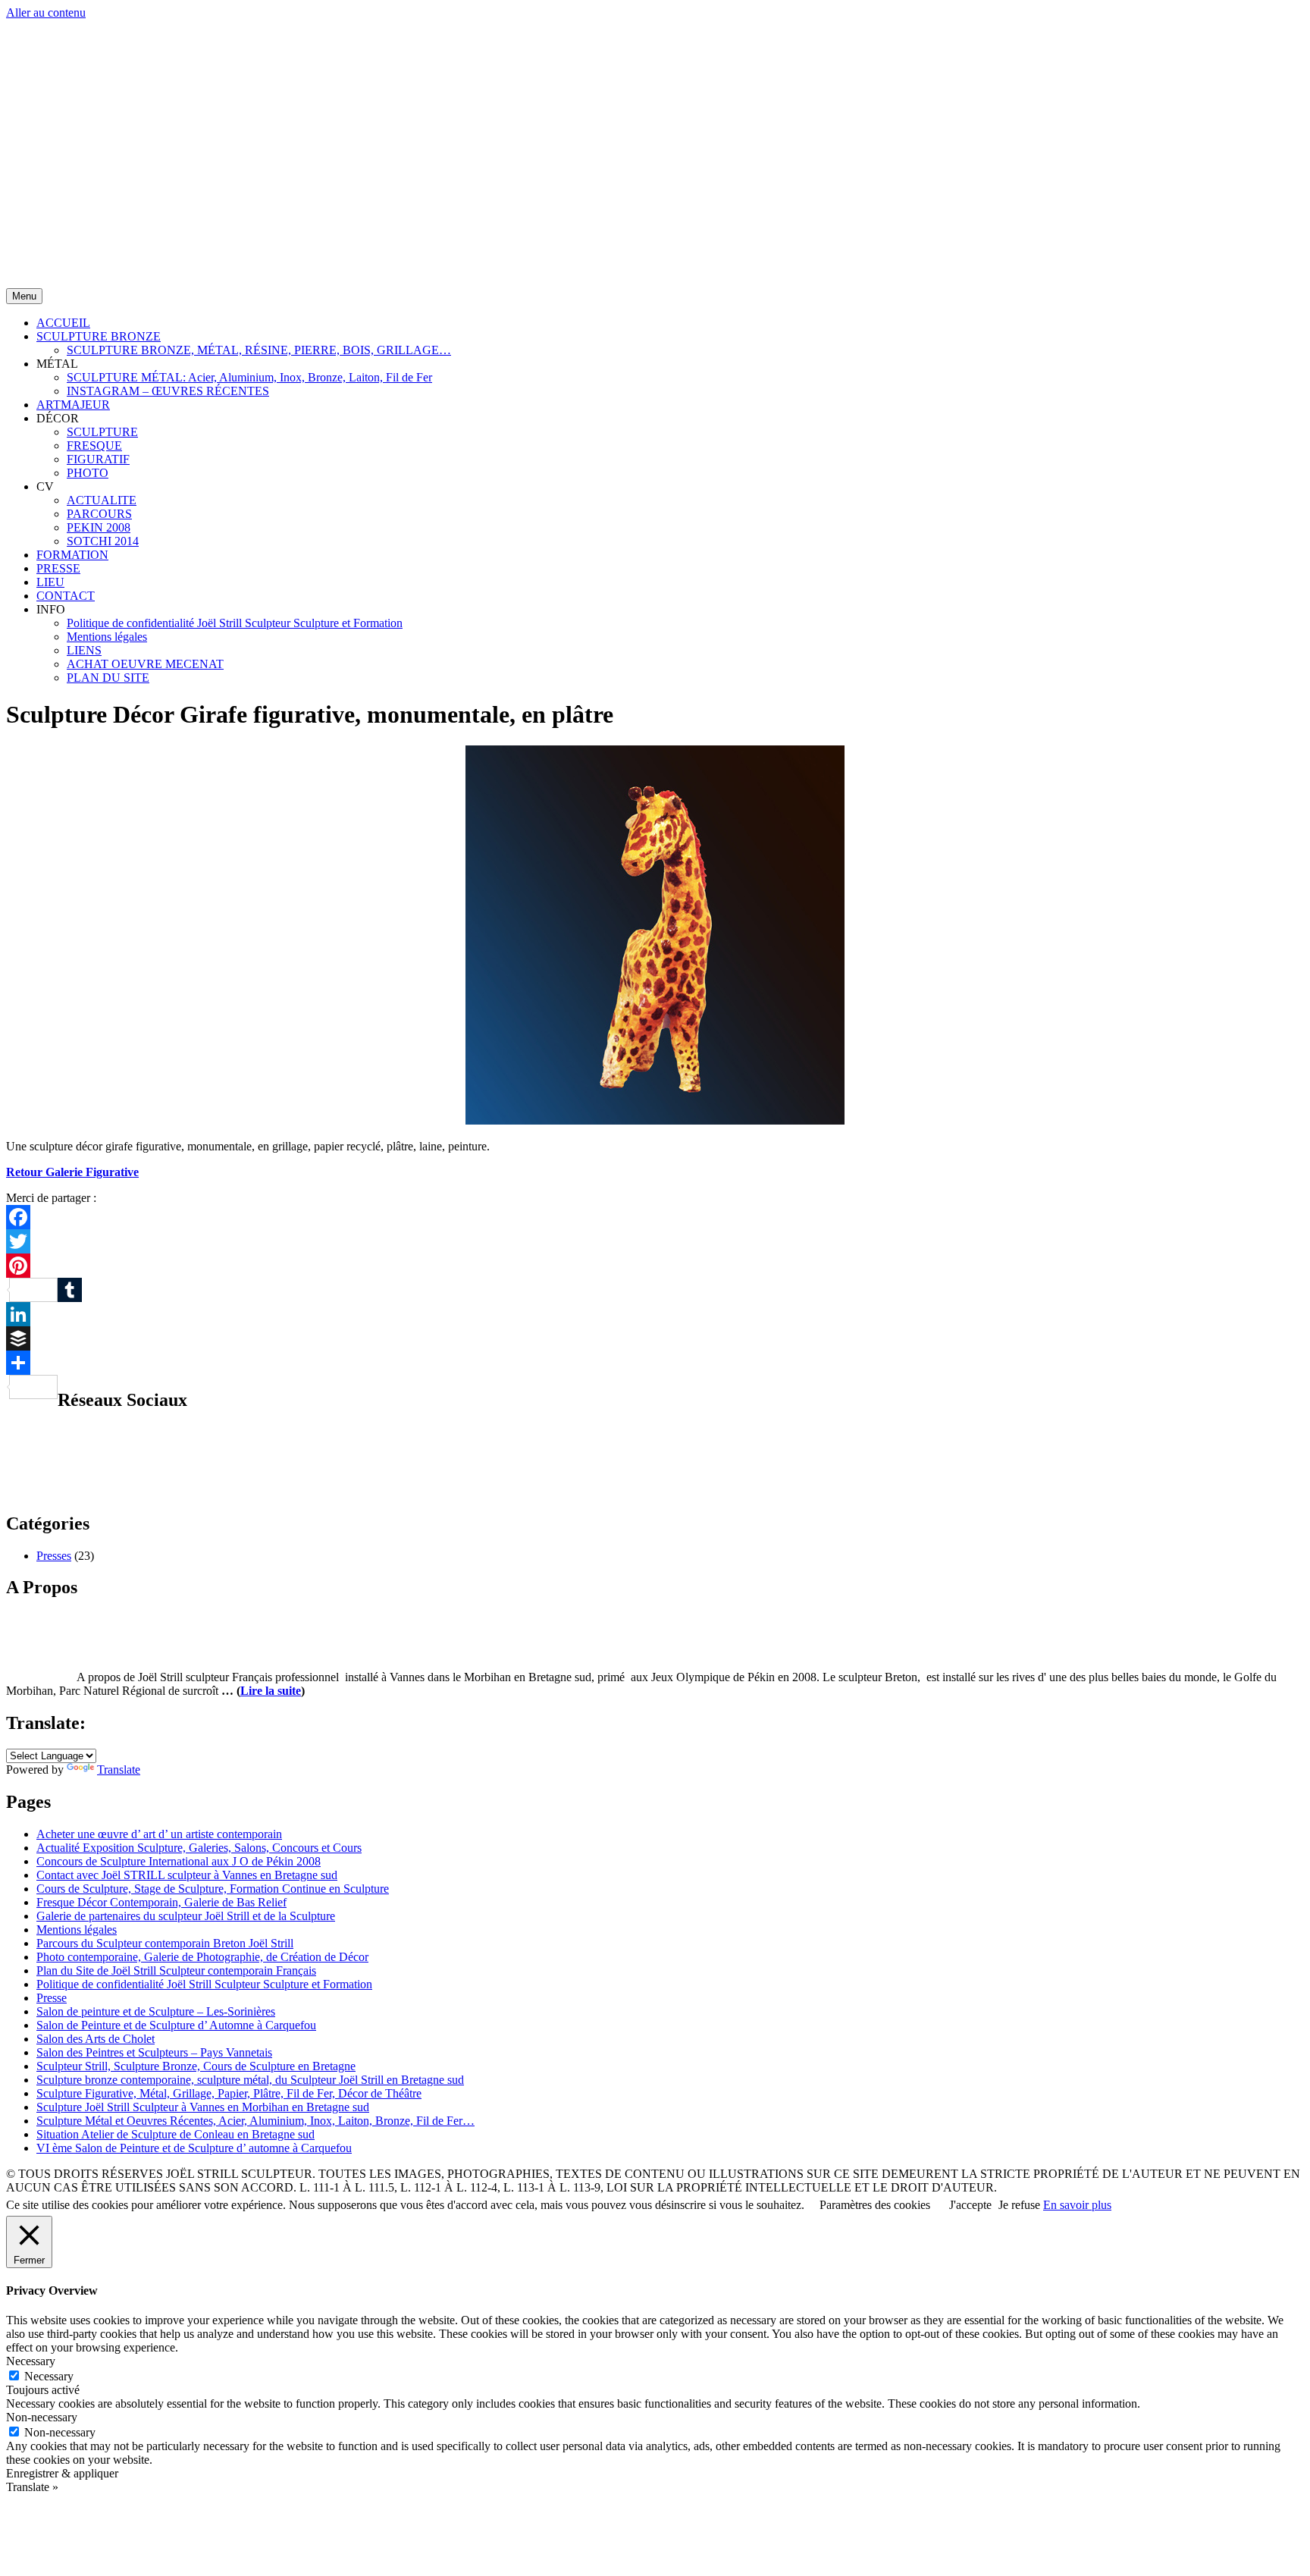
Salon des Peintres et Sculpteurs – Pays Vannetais (154, 2052)
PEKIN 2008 (99, 527)
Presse (52, 1998)
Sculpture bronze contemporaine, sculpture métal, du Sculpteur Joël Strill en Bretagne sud (250, 2080)
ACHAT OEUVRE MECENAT (145, 664)
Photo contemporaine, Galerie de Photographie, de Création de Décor (202, 1957)
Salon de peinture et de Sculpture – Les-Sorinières (156, 2011)
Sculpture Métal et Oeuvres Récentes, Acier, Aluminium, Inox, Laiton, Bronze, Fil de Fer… (255, 2121)
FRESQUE (94, 446)
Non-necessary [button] (42, 2417)
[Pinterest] (655, 1266)
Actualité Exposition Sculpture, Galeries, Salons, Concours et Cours (199, 1848)
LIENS (84, 650)
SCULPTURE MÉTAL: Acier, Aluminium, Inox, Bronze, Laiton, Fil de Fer (249, 377)
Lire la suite (271, 1691)
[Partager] (655, 1363)
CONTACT (66, 596)
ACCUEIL (63, 323)
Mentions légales (107, 637)
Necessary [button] (31, 2361)
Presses (54, 1556)
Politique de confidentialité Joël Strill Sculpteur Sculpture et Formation (235, 623)
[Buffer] (655, 1338)
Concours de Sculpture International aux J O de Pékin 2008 (179, 1861)
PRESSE (58, 568)
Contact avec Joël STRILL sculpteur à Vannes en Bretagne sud (187, 1875)
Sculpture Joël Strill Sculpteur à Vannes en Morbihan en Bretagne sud (203, 2107)
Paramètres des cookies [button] (875, 2205)
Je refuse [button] (1019, 2205)
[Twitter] (655, 1241)
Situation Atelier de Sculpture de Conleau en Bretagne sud (176, 2134)
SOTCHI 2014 (103, 541)
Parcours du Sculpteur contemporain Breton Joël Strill (165, 1943)
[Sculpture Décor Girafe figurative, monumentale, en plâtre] (655, 1120)
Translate (119, 1770)
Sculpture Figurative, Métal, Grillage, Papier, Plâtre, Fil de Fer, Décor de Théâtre (229, 2093)
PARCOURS (99, 514)
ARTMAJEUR (73, 405)
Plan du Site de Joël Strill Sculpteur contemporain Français (176, 1970)
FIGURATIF (98, 459)
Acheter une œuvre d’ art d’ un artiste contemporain (159, 1834)
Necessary (49, 2376)
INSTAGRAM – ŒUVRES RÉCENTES (168, 391)
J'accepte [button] (970, 2205)
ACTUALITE (102, 500)
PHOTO (88, 473)
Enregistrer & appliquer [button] (62, 2473)
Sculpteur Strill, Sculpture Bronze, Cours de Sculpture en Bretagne (196, 2066)
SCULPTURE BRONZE (99, 336)
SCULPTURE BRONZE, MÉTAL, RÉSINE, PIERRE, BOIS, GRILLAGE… (259, 350)
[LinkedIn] (655, 1314)
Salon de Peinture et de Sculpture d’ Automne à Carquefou (176, 2025)
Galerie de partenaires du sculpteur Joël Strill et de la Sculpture (186, 1916)
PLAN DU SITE (108, 678)
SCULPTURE (102, 432)
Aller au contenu (46, 13)
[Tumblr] (655, 1290)
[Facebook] (655, 1217)
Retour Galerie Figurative (72, 1172)
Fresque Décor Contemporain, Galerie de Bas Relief (161, 1902)
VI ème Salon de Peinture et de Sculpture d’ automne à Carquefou (194, 2148)
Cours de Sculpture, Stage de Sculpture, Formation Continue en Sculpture (213, 1889)
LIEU (50, 582)
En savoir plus (1077, 2205)
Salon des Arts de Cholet (96, 2039)
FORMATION (72, 555)
